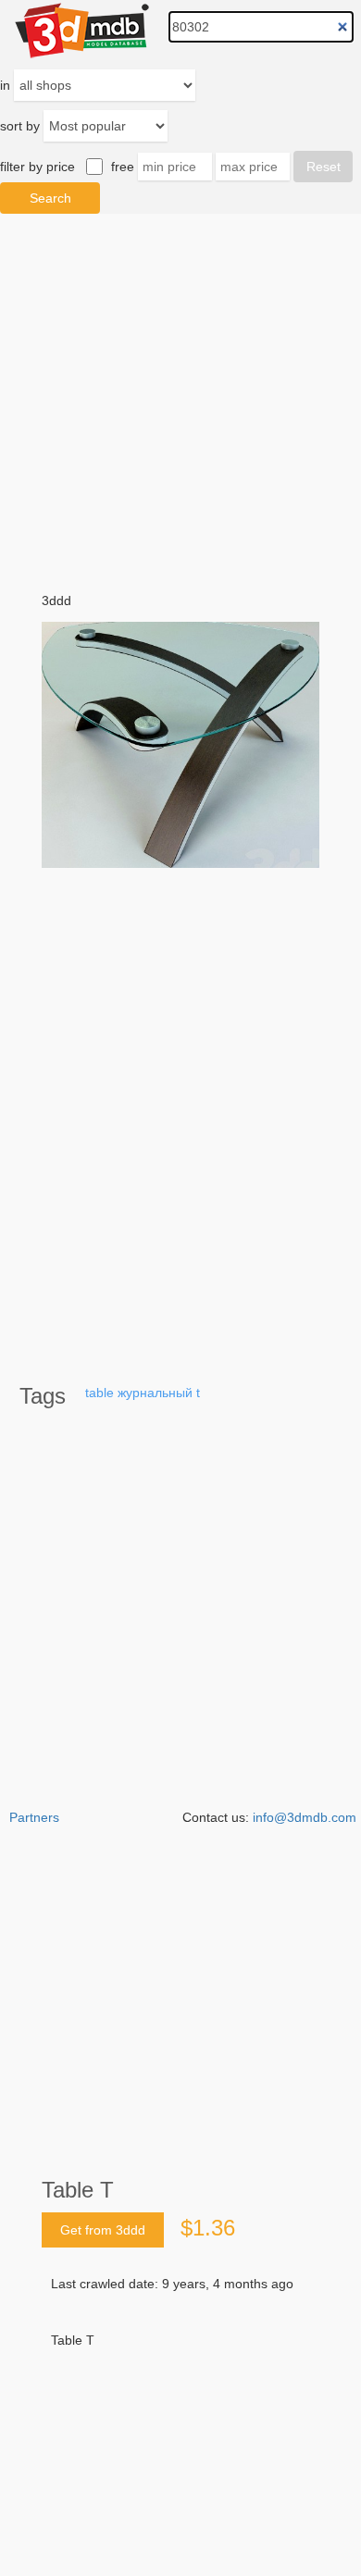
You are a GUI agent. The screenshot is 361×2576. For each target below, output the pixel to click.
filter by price (37, 167)
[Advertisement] (180, 2391)
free (123, 167)
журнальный (155, 1393)
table (100, 1393)
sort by (20, 126)
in (5, 85)
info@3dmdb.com (305, 1817)
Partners (34, 1817)
